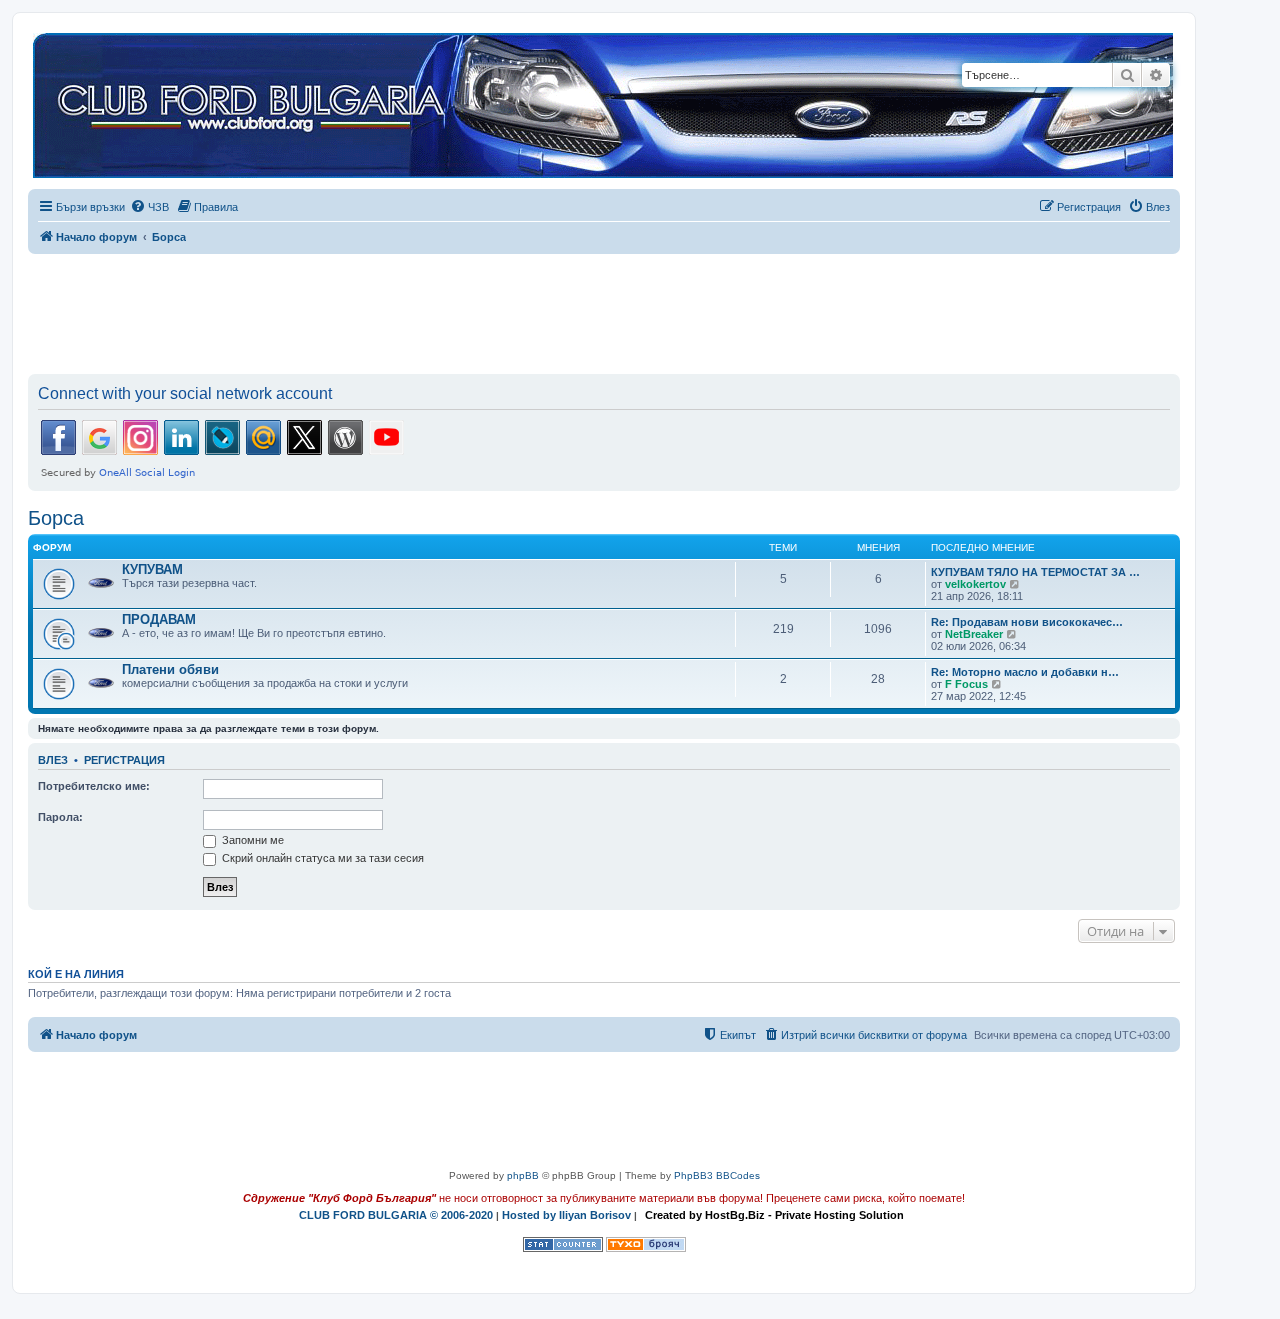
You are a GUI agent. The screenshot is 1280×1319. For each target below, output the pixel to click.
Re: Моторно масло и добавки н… (1025, 672)
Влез (53, 760)
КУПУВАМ (152, 569)
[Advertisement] (604, 310)
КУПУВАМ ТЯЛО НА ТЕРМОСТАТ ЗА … (1035, 572)
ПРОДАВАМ (159, 619)
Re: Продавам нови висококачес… (1027, 622)
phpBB (523, 1175)
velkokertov (975, 584)
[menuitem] (149, 207)
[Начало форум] (603, 106)
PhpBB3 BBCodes (717, 1175)
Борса (56, 518)
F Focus (966, 684)
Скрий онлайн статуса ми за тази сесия (321, 858)
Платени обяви (170, 669)
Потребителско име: (94, 786)
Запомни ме (251, 840)
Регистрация (124, 760)
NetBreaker (974, 634)
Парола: (60, 817)
